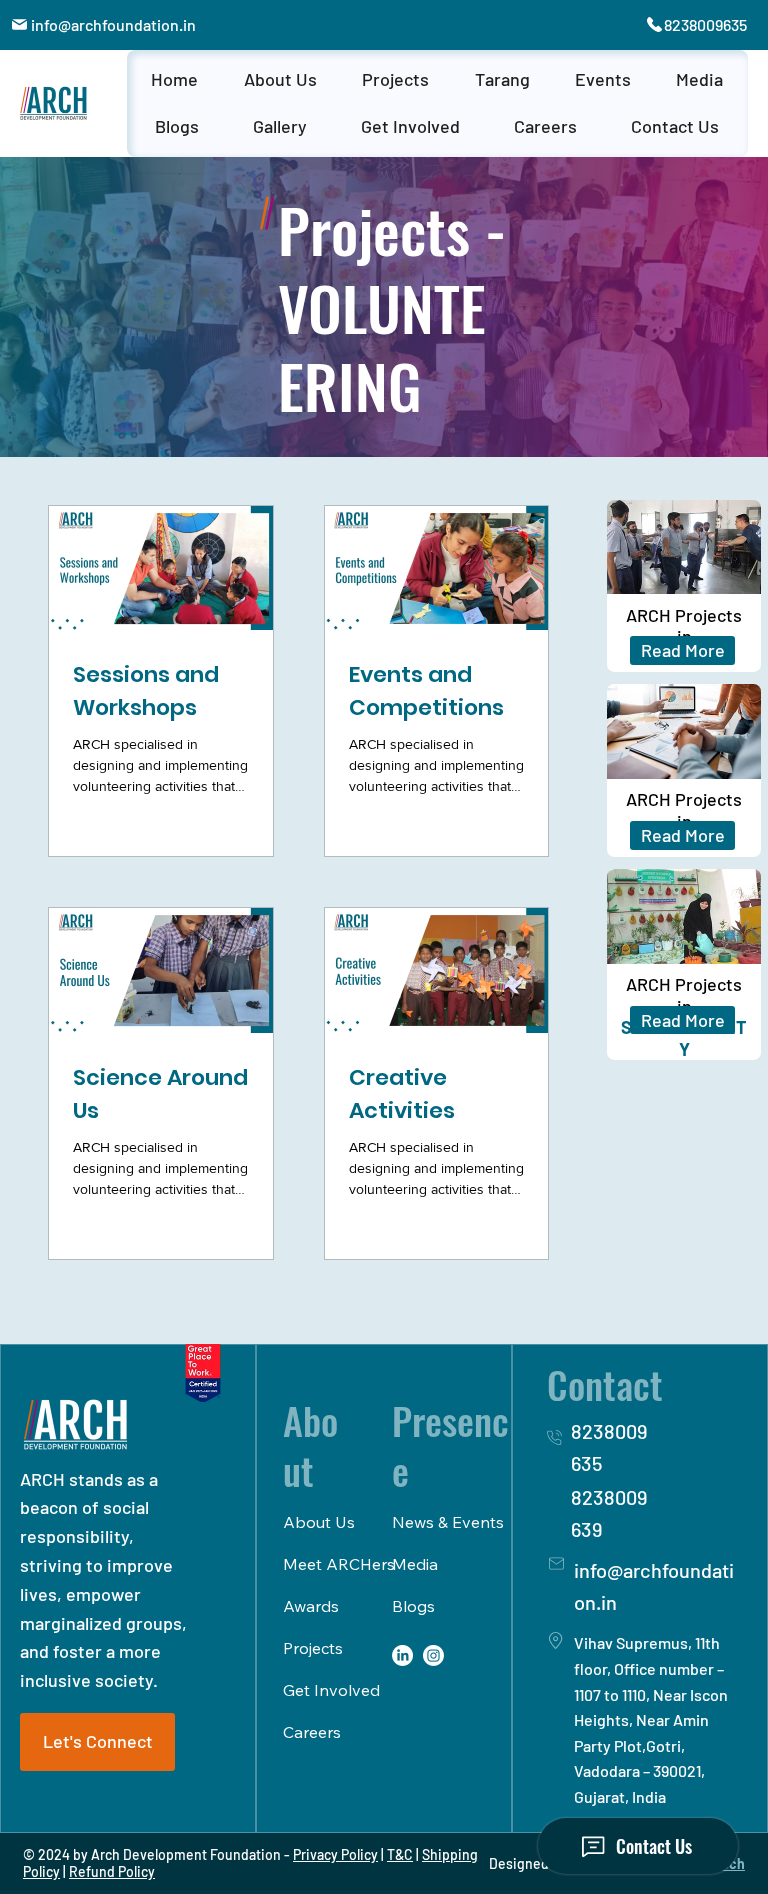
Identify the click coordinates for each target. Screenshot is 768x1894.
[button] (280, 80)
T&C (400, 1854)
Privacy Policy (335, 1854)
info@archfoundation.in (113, 24)
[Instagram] (433, 1655)
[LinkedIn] (402, 1655)
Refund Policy (112, 1871)
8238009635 (705, 24)
